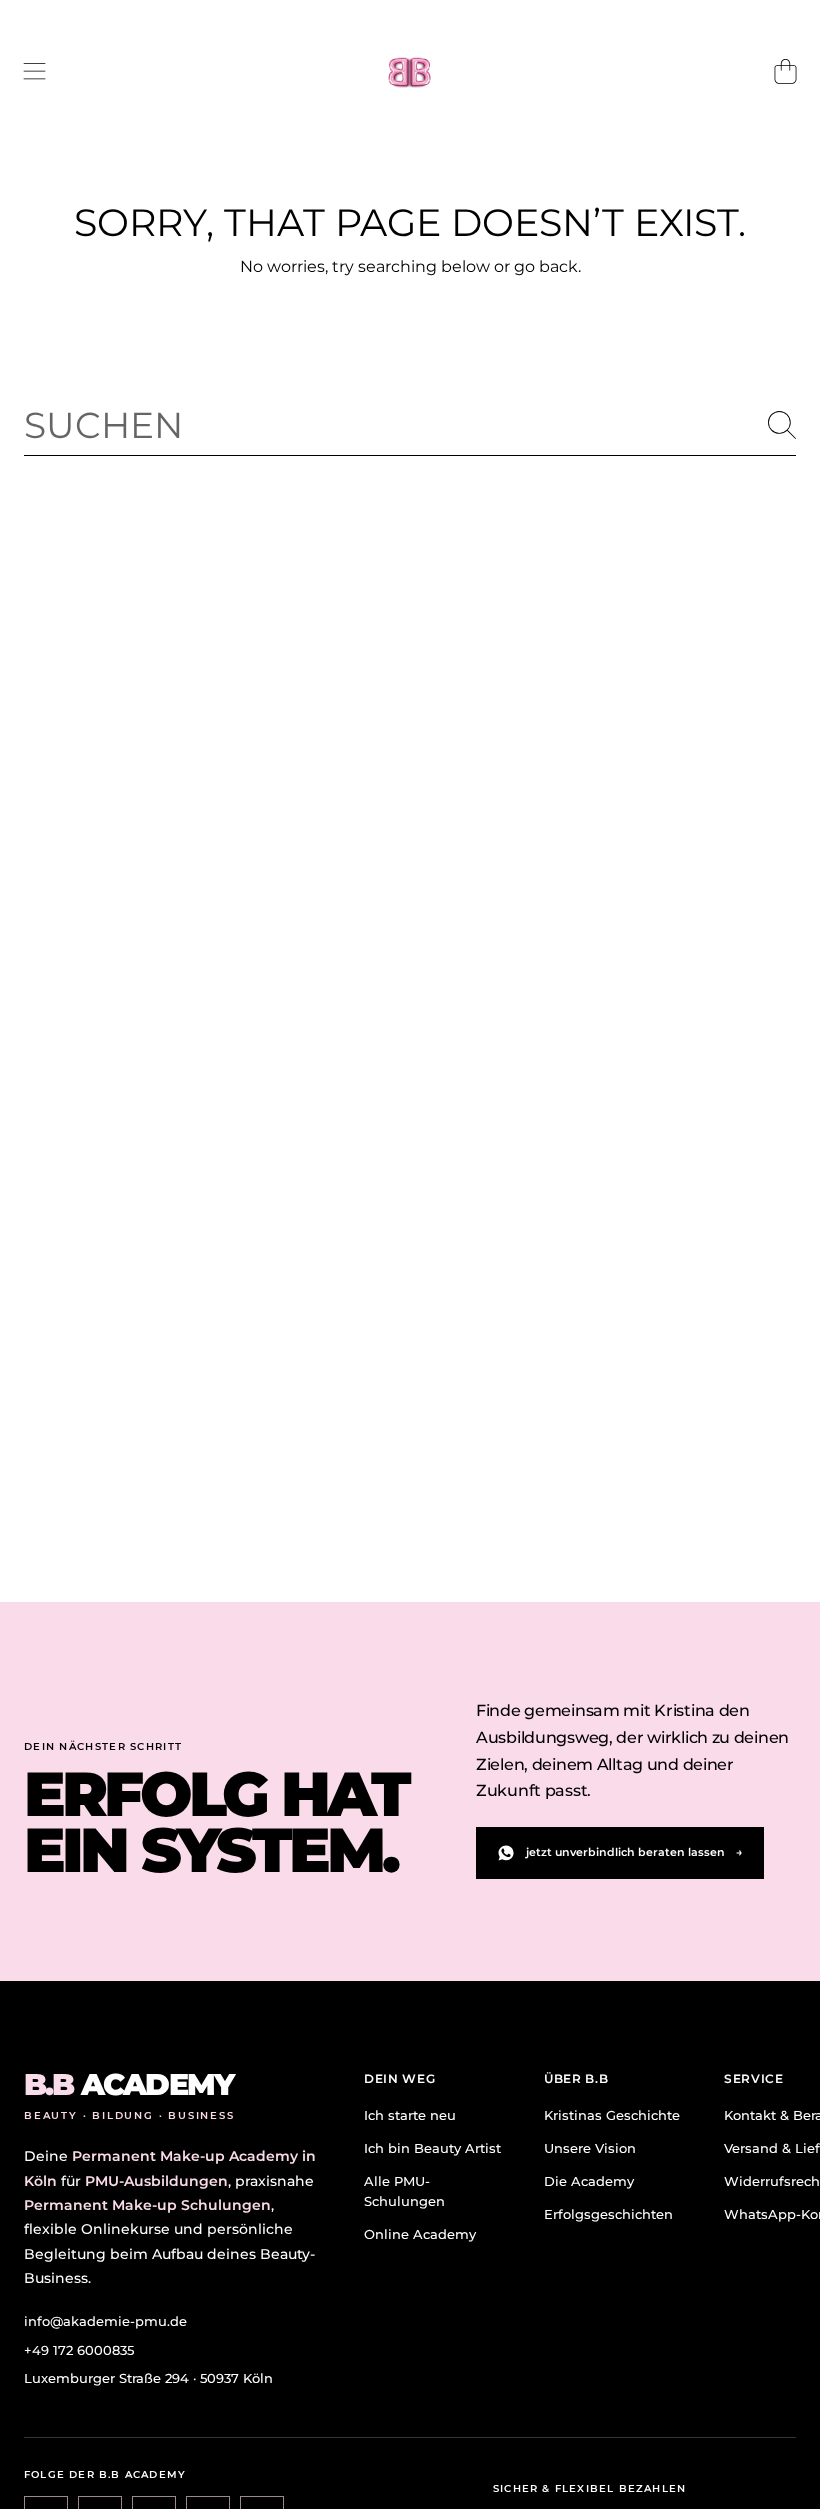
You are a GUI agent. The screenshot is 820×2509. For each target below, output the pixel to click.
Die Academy (589, 2181)
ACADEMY (128, 2085)
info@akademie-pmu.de (105, 2321)
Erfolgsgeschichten (608, 2214)
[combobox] (410, 425)
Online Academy (420, 2234)
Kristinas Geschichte (612, 2115)
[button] (35, 72)
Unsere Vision (590, 2148)
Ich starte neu (410, 2115)
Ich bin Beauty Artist (432, 2148)
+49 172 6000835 (79, 2350)
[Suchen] (782, 425)
